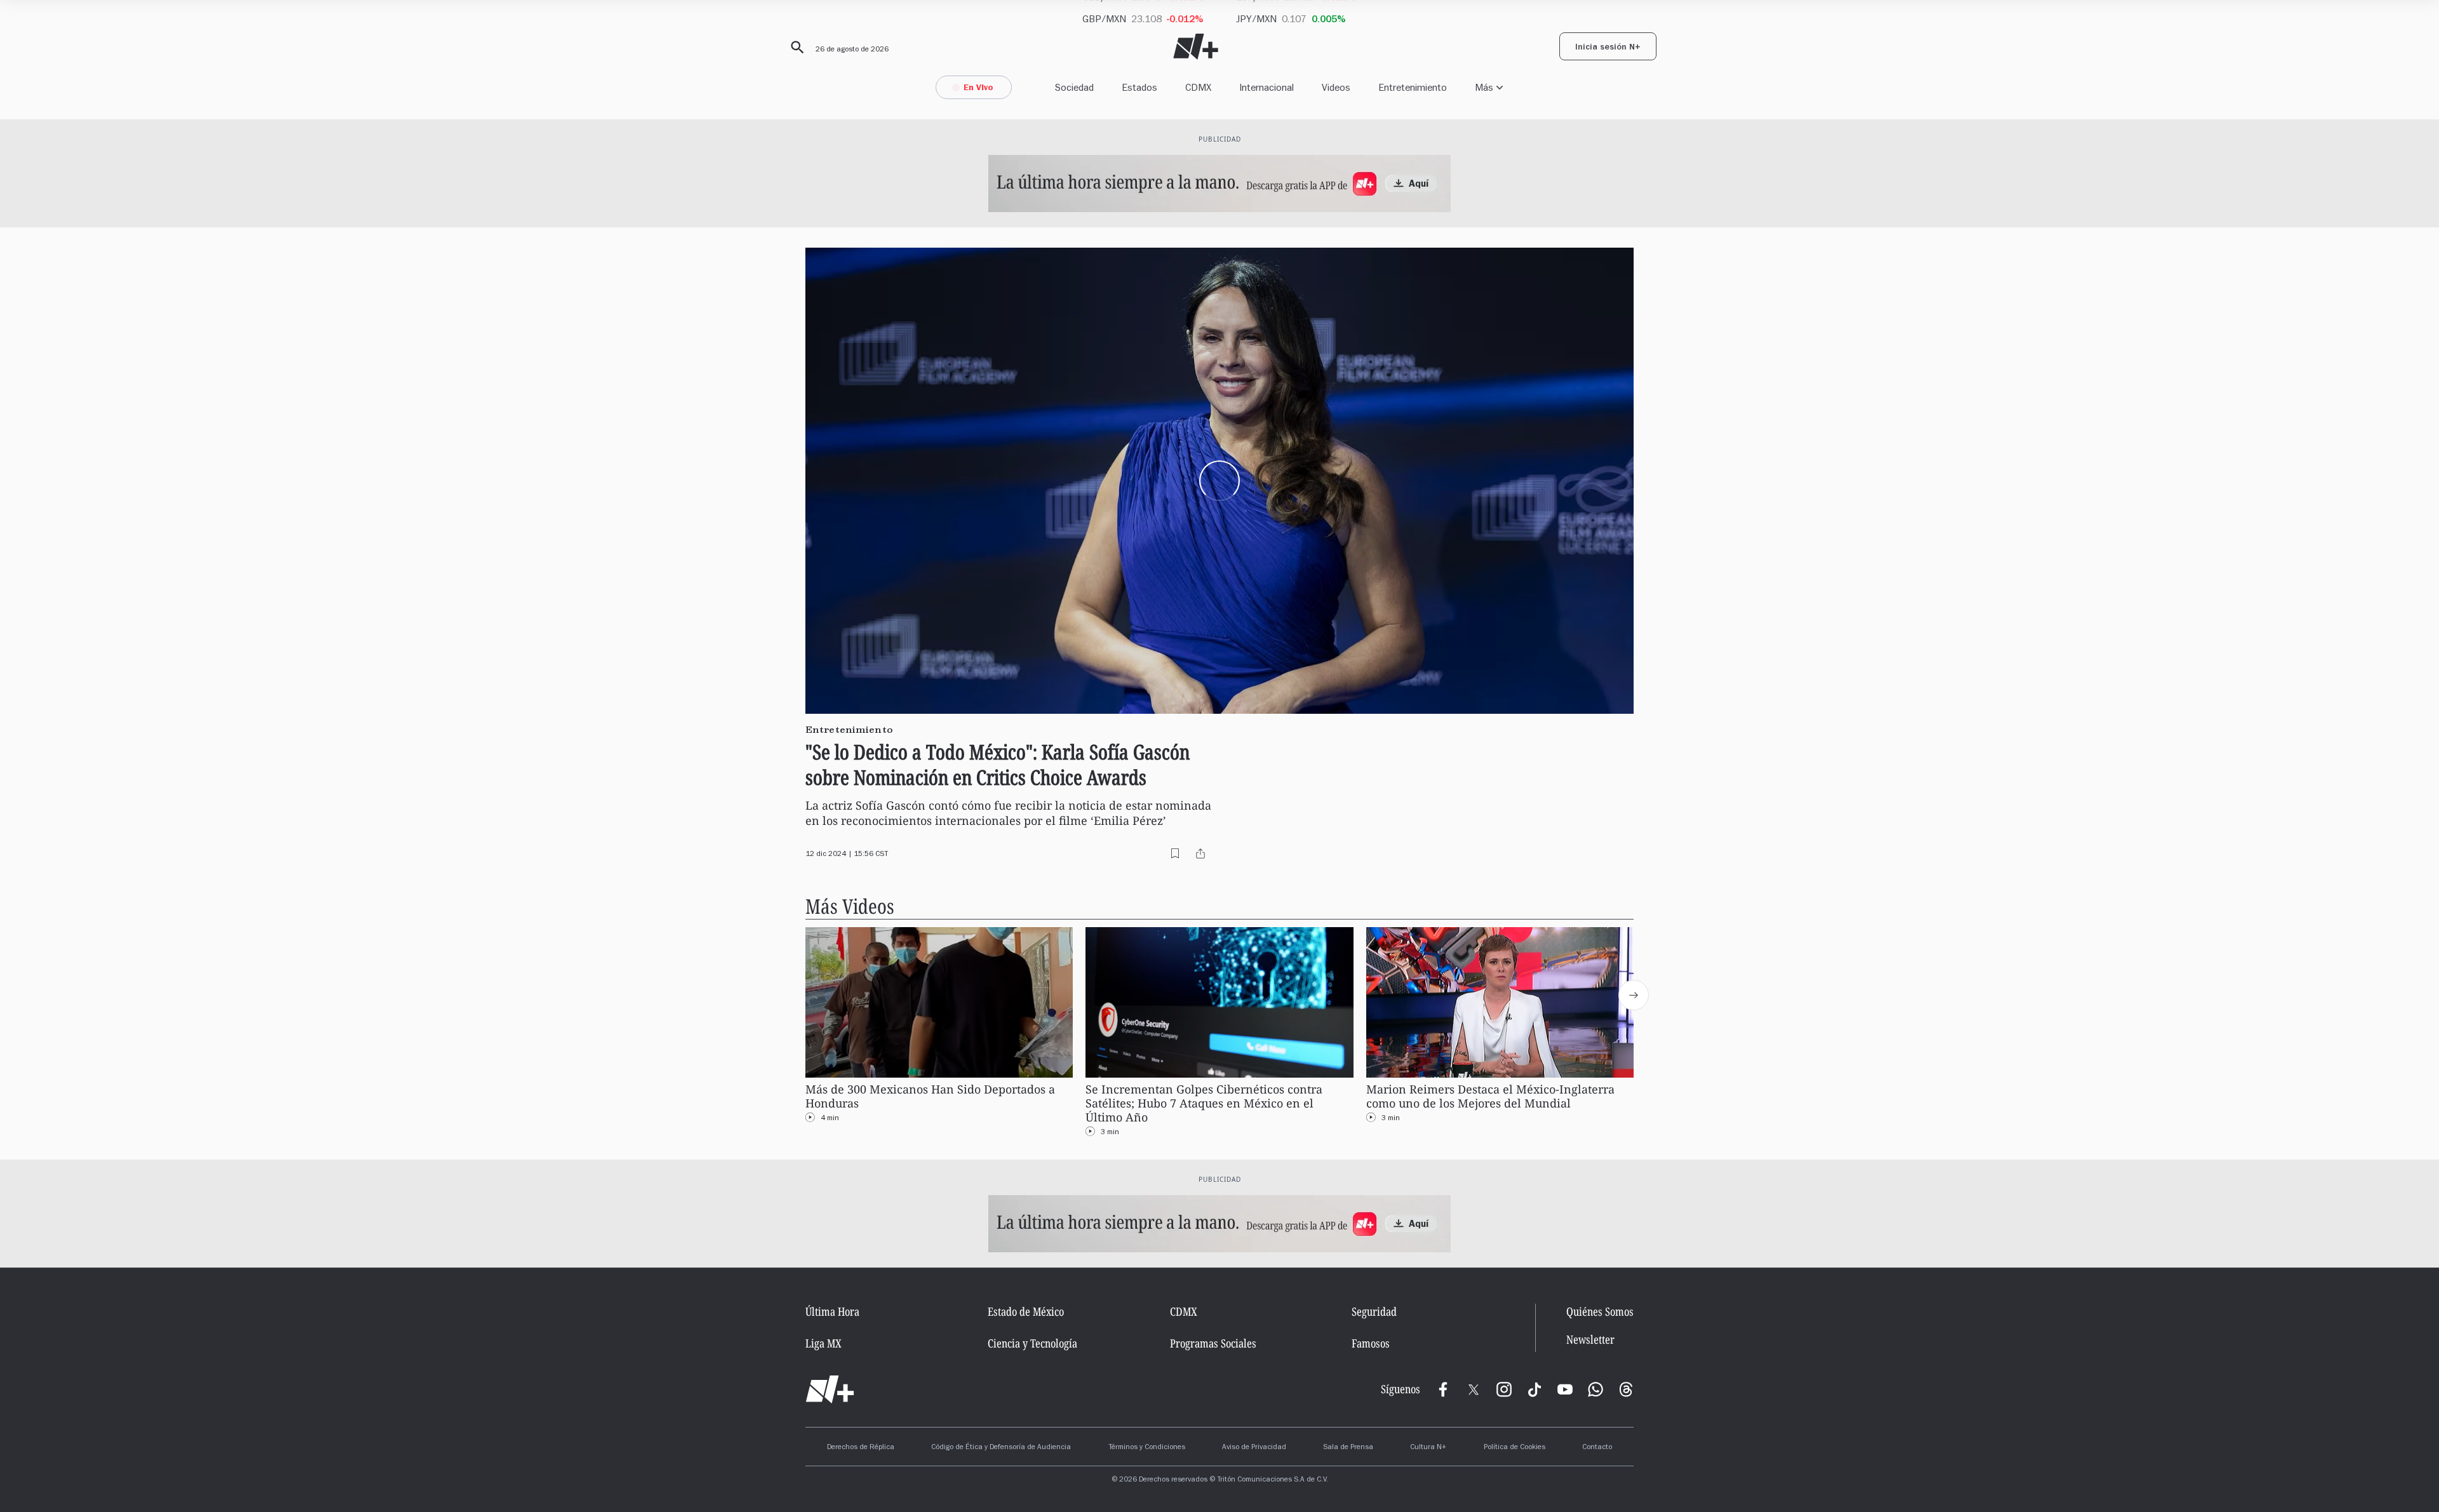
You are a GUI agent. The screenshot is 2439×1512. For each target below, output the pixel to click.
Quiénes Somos (1600, 1311)
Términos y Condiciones (1147, 1448)
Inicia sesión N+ (1608, 48)
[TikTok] (1535, 1389)
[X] (1474, 1389)
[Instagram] (1504, 1389)
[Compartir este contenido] (1200, 853)
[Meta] (1443, 1389)
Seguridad (1374, 1311)
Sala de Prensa (1348, 1448)
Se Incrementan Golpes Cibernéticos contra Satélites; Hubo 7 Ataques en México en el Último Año (1204, 1103)
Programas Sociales (1213, 1343)
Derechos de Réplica (861, 1448)
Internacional (1267, 87)
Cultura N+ (1428, 1448)
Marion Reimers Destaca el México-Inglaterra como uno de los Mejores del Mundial (1490, 1096)
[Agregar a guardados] (1175, 853)
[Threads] (1626, 1389)
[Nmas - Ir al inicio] (1196, 47)
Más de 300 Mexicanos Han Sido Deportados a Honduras (930, 1096)
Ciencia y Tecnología (1032, 1343)
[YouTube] (1565, 1389)
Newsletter (1590, 1340)
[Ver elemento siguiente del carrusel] (1634, 995)
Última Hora (832, 1311)
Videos (1336, 87)
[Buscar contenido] (795, 48)
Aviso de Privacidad (1254, 1448)
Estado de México (1026, 1311)
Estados (1139, 87)
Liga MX (823, 1343)
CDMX (1198, 87)
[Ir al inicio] (830, 1389)
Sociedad (1074, 87)
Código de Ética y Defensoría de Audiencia (1001, 1448)
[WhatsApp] (1596, 1389)
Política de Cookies (1515, 1448)
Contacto (1597, 1448)
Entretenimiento (1413, 87)
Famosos (1371, 1343)
